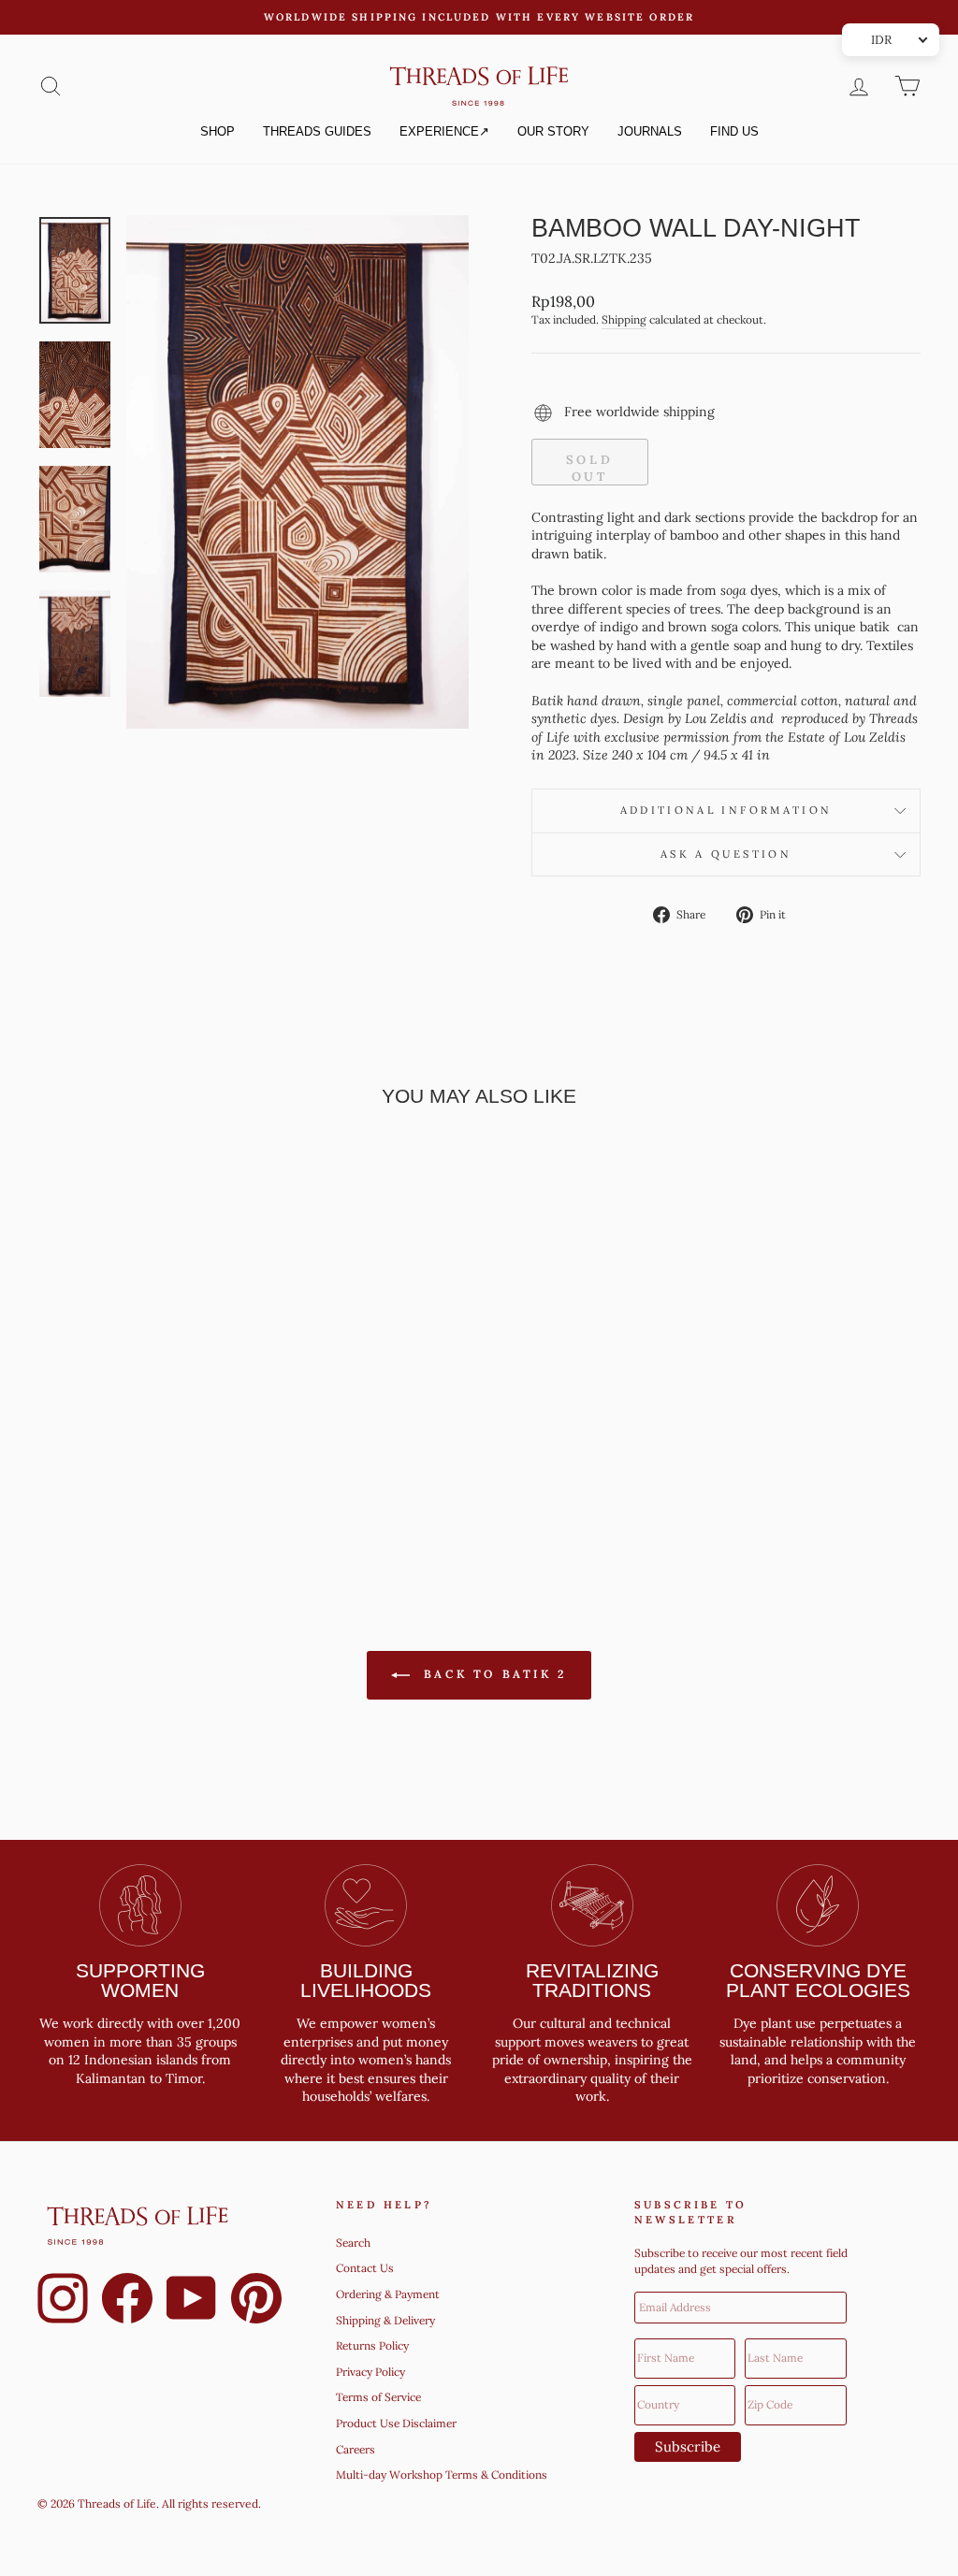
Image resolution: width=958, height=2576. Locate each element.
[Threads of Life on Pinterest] (256, 2301)
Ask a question (726, 854)
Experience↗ (444, 131)
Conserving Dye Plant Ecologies (818, 1980)
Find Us (734, 131)
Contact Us (365, 2268)
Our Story (553, 131)
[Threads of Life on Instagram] (63, 2301)
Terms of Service (378, 2397)
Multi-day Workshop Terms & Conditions (442, 2475)
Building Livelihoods (366, 1980)
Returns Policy (372, 2345)
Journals (650, 131)
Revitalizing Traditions (592, 1980)
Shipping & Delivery (385, 2320)
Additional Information (726, 810)
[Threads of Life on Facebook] (127, 2301)
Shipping (624, 319)
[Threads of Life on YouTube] (192, 2301)
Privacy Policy (370, 2372)
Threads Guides (317, 131)
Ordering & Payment (388, 2294)
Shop (218, 131)
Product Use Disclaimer (396, 2423)
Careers (356, 2449)
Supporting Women (140, 1980)
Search (353, 2243)
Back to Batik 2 (492, 1674)
